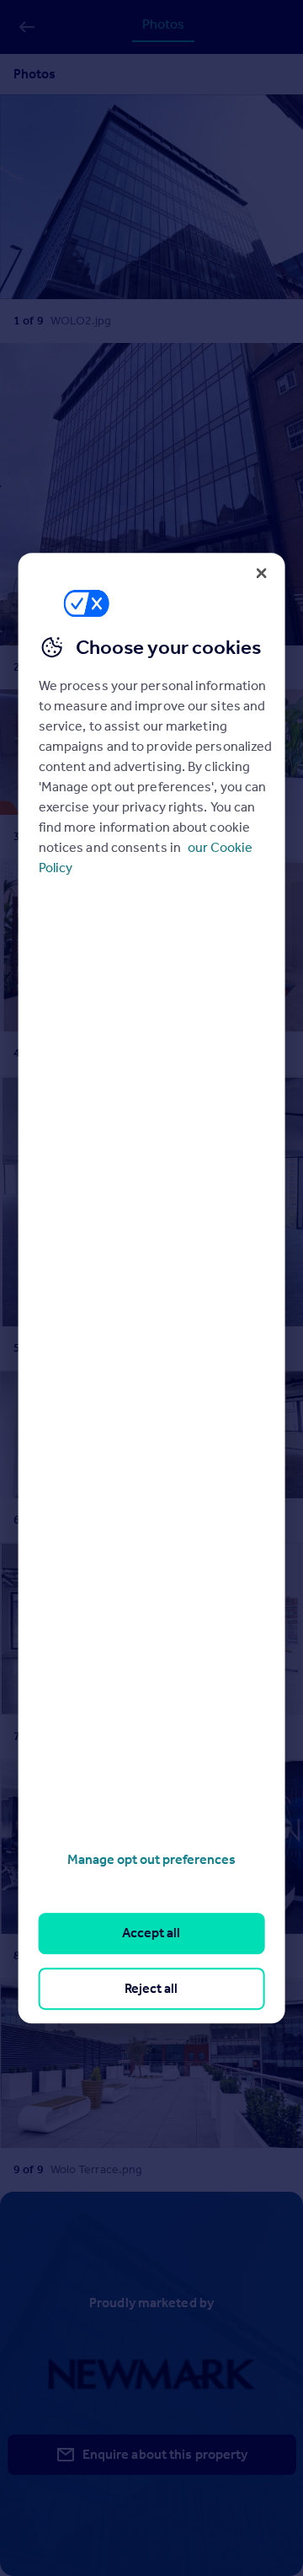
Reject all (151, 1988)
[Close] (261, 573)
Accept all (151, 1933)
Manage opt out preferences (151, 1859)
